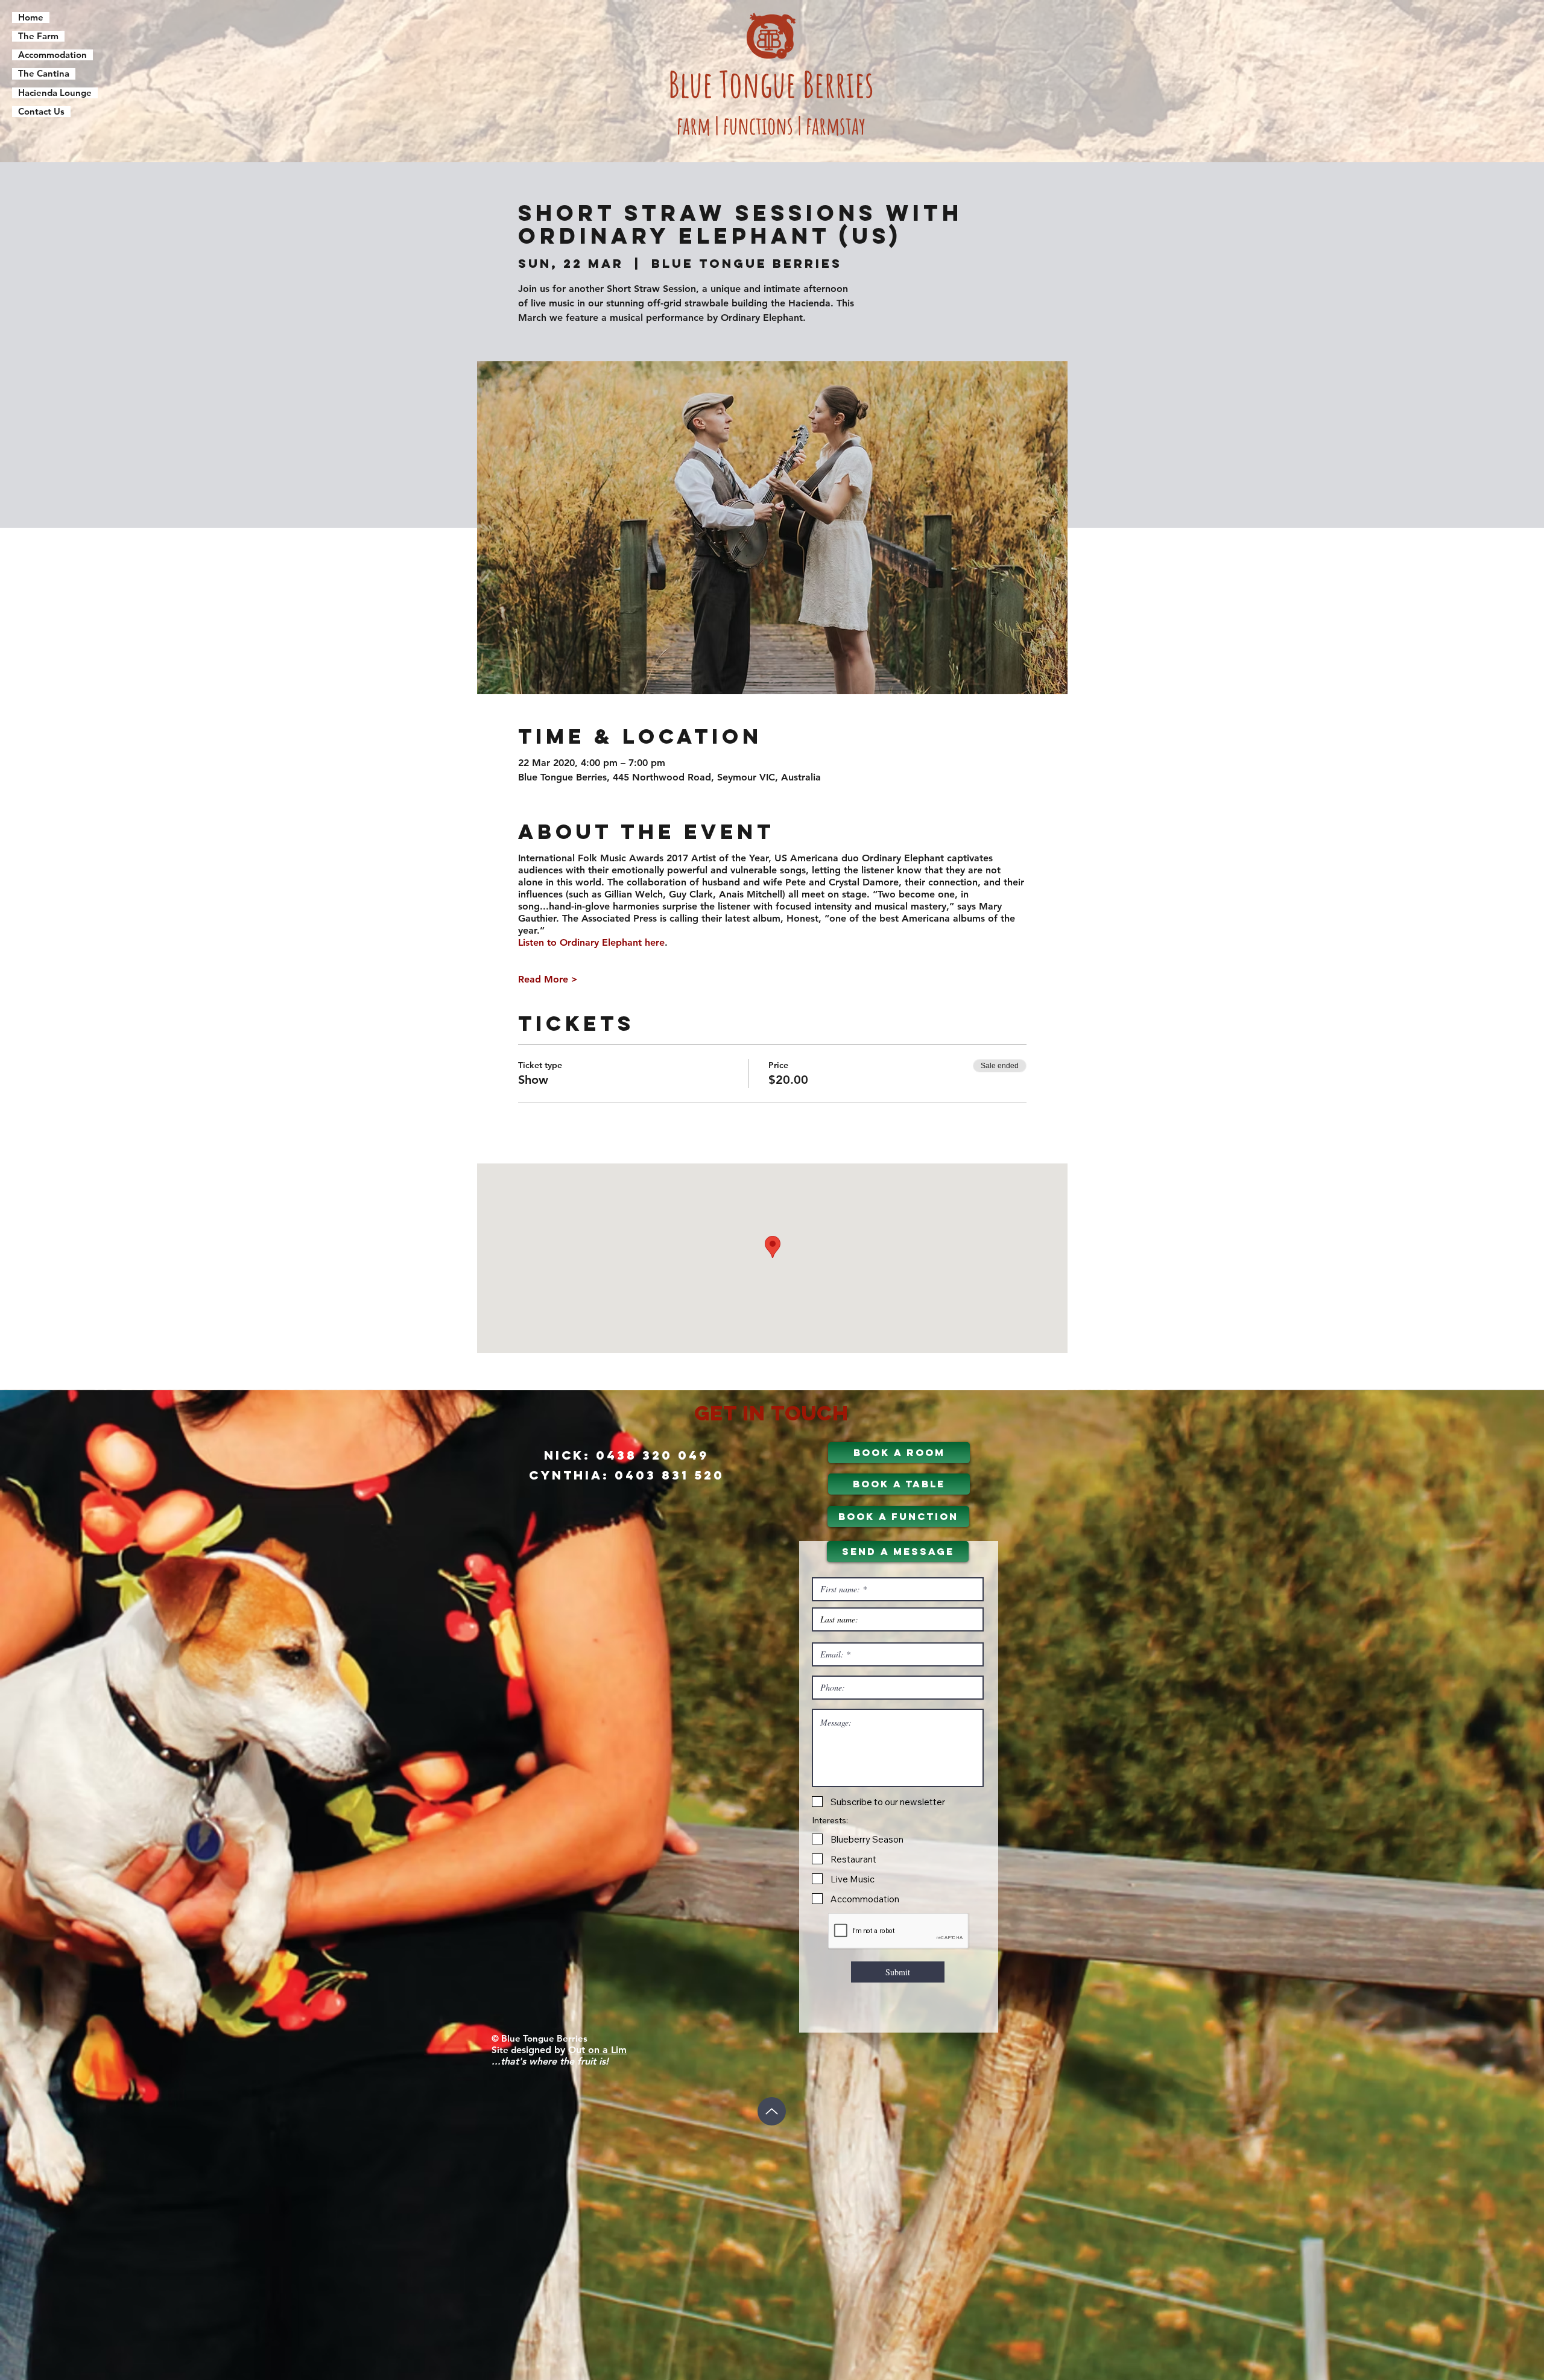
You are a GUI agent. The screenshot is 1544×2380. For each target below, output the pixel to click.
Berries (838, 84)
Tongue (761, 84)
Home (31, 17)
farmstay (836, 125)
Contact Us (41, 112)
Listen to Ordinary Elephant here (591, 942)
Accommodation (52, 55)
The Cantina (44, 74)
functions (758, 125)
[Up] (772, 2111)
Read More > (548, 979)
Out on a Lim (597, 2050)
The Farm (38, 36)
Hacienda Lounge (55, 93)
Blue (694, 84)
